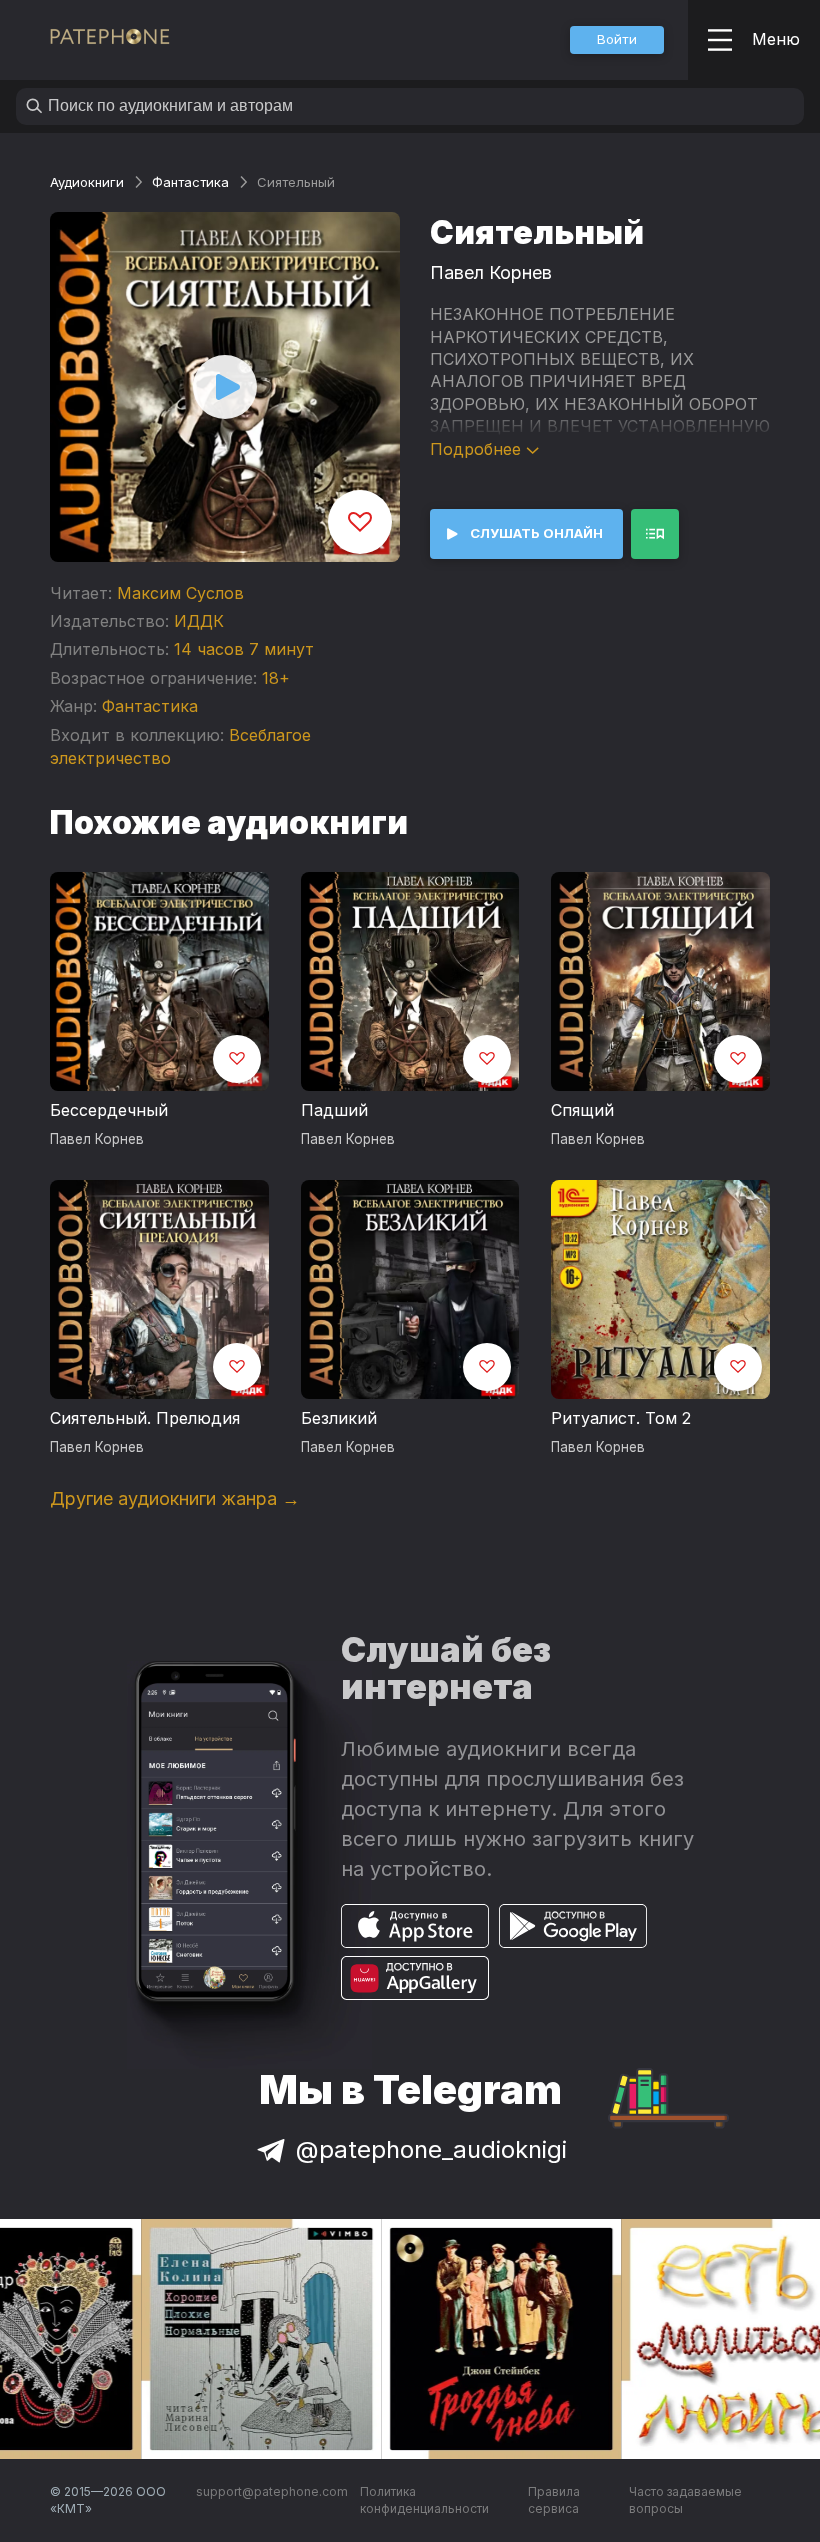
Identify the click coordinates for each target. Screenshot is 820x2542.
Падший (334, 1110)
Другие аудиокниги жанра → (175, 1498)
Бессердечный (109, 1110)
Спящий (582, 1110)
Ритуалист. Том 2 (621, 1418)
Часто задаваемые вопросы (685, 2500)
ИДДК (199, 621)
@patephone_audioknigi (431, 2149)
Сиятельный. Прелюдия (145, 1418)
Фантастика (190, 182)
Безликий (339, 1418)
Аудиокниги (87, 182)
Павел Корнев (491, 272)
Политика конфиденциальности (424, 2500)
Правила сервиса (554, 2500)
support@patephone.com (272, 2491)
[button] (617, 40)
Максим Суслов (180, 593)
